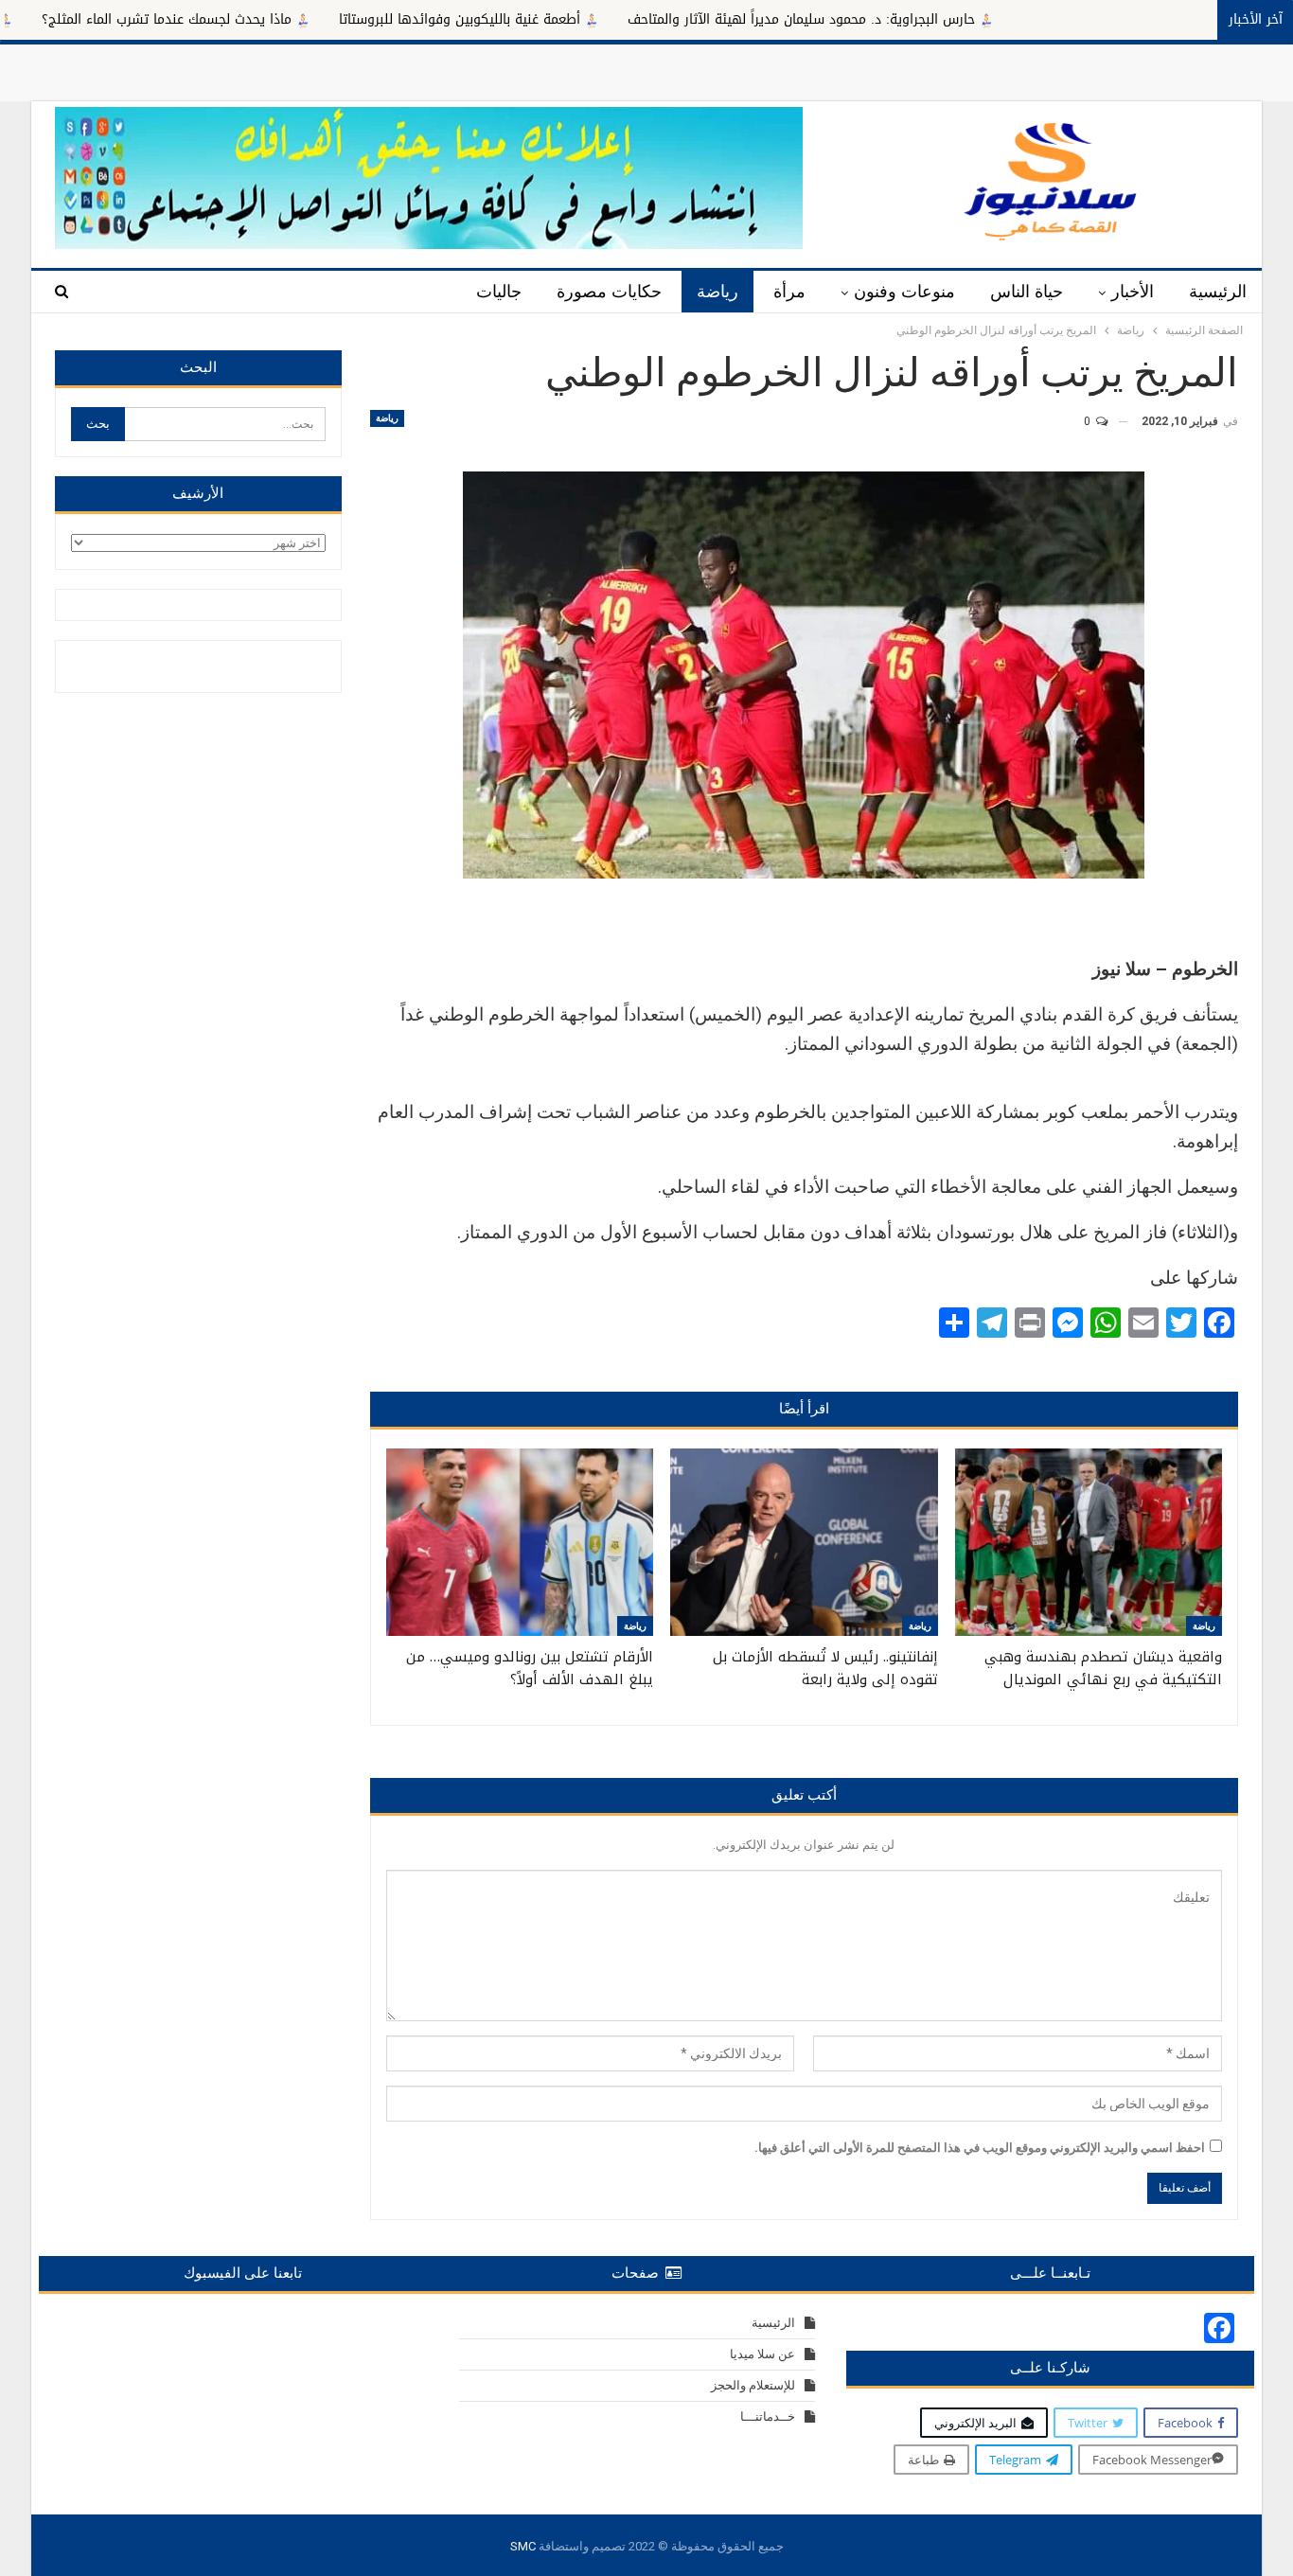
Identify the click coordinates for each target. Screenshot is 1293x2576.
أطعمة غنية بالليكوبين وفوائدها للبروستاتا (553, 19)
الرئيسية (1218, 292)
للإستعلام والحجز (753, 2385)
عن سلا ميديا (762, 2354)
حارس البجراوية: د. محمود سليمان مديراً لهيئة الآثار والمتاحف (895, 19)
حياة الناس (1027, 292)
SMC (523, 2546)
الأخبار (1133, 292)
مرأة (789, 292)
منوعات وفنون (904, 292)
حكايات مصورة (609, 292)
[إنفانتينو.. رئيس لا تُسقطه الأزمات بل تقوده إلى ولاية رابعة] (804, 1542)
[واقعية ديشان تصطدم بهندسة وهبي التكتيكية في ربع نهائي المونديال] (1089, 1542)
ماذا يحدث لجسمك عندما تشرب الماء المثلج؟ (260, 19)
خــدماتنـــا (768, 2416)
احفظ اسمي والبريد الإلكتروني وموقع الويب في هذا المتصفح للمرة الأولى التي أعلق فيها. (980, 2148)
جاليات (499, 292)
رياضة (717, 292)
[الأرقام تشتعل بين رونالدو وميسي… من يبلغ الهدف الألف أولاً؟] (520, 1542)
